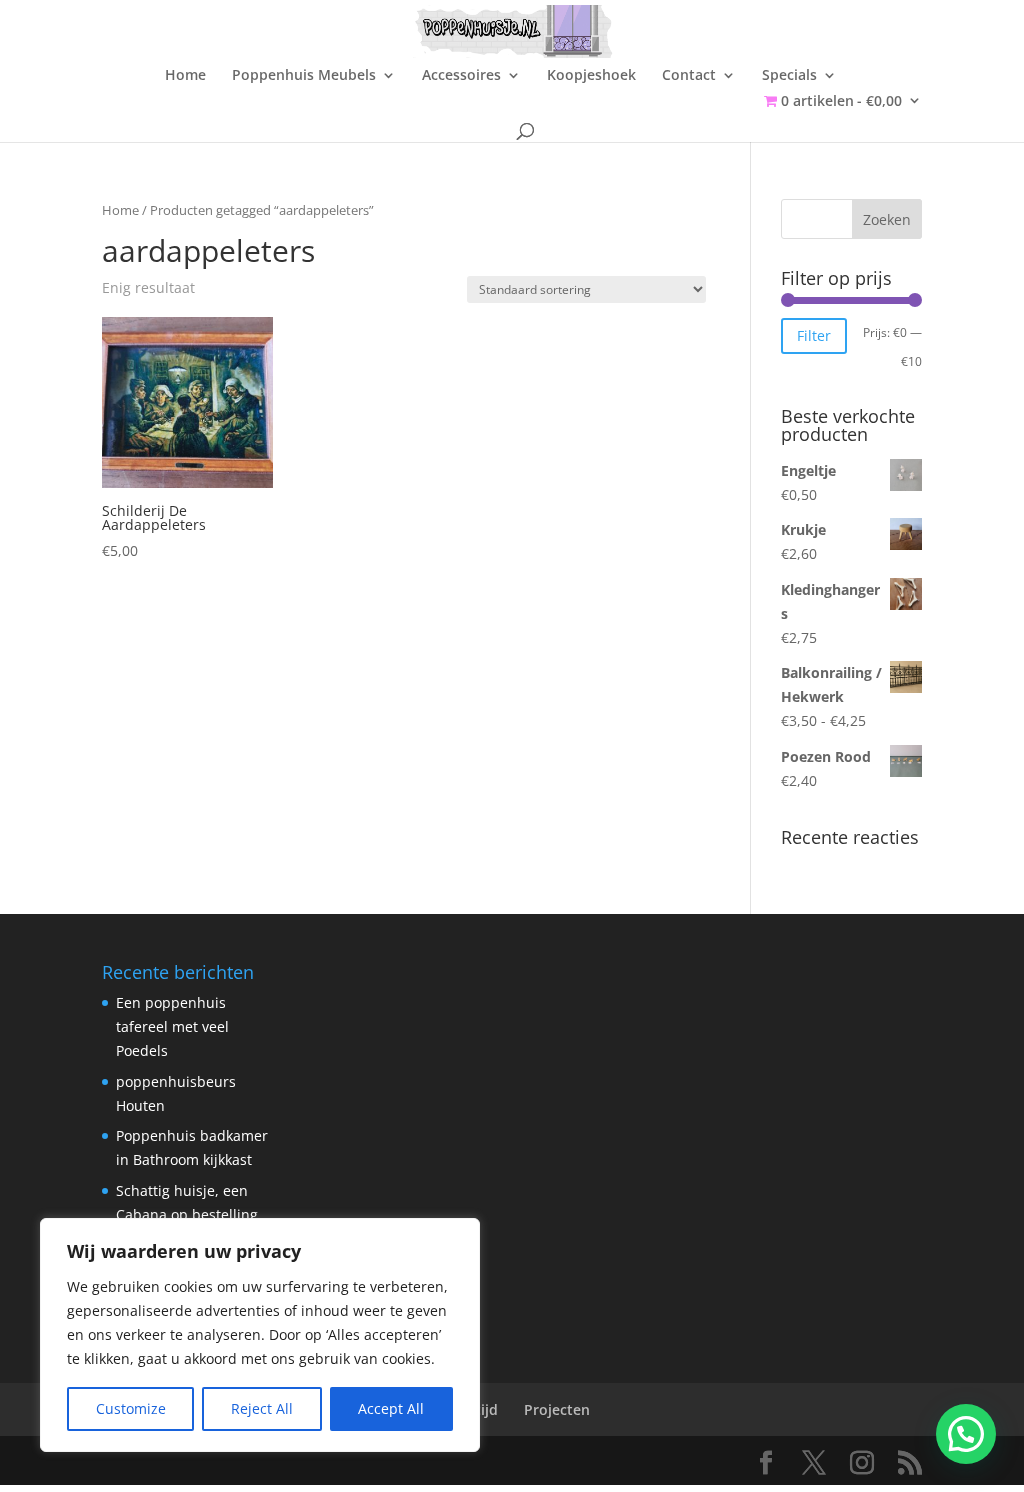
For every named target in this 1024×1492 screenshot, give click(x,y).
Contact (689, 76)
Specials (789, 76)
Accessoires (461, 76)
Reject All (262, 1408)
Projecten (557, 1409)
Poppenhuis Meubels (304, 76)
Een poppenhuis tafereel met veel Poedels (172, 1026)
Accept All (391, 1408)
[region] (260, 1335)
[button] (966, 1434)
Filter (814, 335)
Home (185, 76)
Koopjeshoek (591, 76)
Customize (131, 1408)
